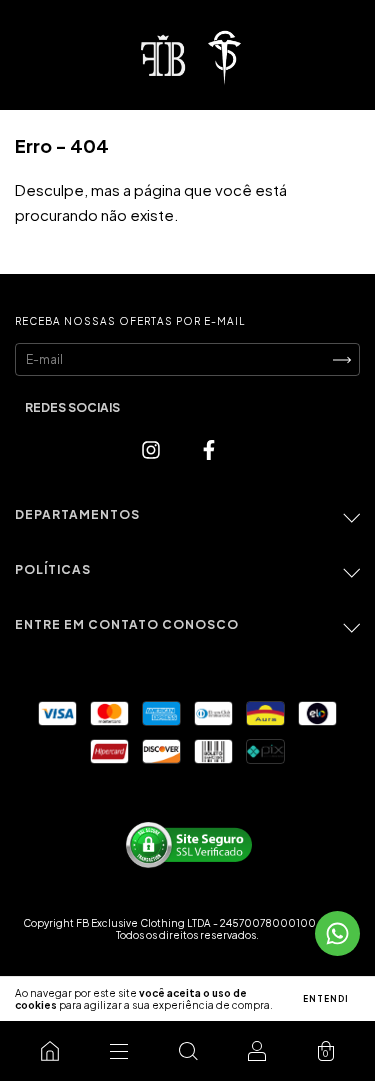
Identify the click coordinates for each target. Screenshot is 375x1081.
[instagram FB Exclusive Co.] (152, 448)
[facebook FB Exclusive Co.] (209, 448)
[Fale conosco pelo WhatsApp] (337, 933)
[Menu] (118, 1051)
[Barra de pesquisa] (187, 1051)
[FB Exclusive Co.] (49, 1051)
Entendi (326, 999)
